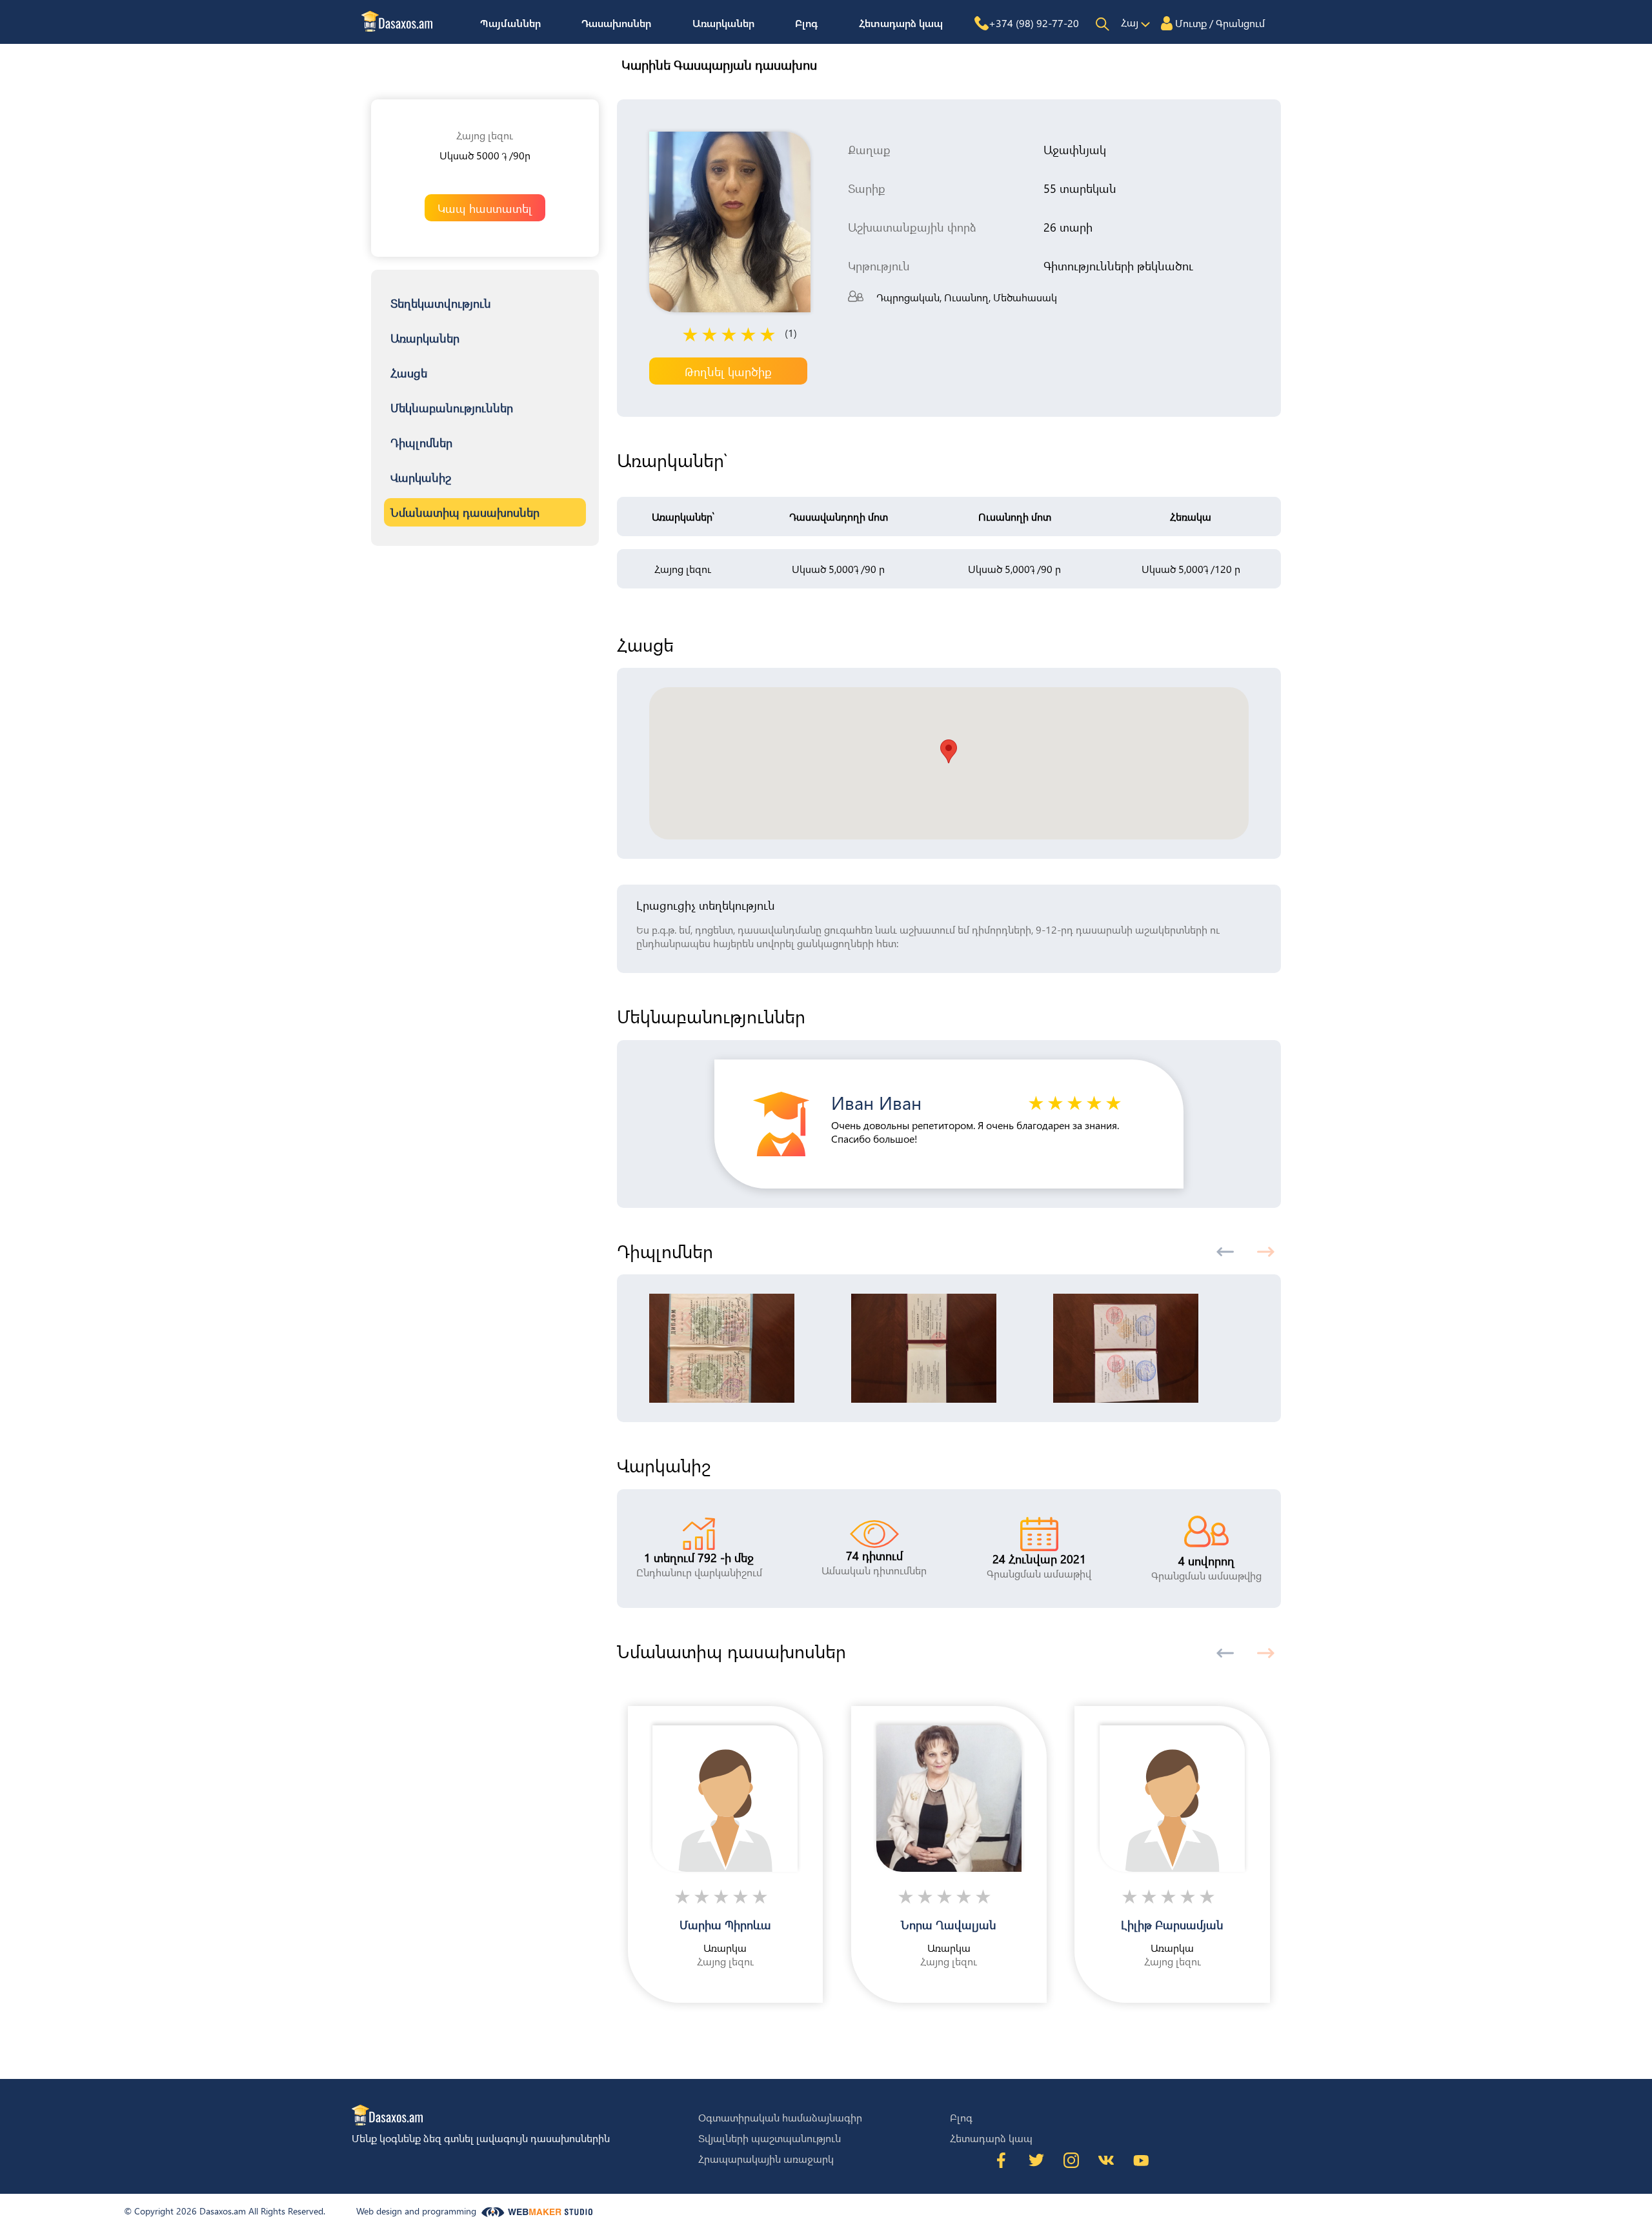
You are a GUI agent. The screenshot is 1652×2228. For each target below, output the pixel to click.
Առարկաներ (723, 23)
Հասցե (409, 373)
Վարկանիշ (421, 477)
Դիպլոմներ (421, 442)
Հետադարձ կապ (901, 23)
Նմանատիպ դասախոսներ (465, 512)
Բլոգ (806, 23)
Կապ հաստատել (485, 208)
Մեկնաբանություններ (452, 407)
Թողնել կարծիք (728, 371)
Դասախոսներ (616, 23)
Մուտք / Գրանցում (1220, 23)
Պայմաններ (510, 23)
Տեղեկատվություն (441, 303)
